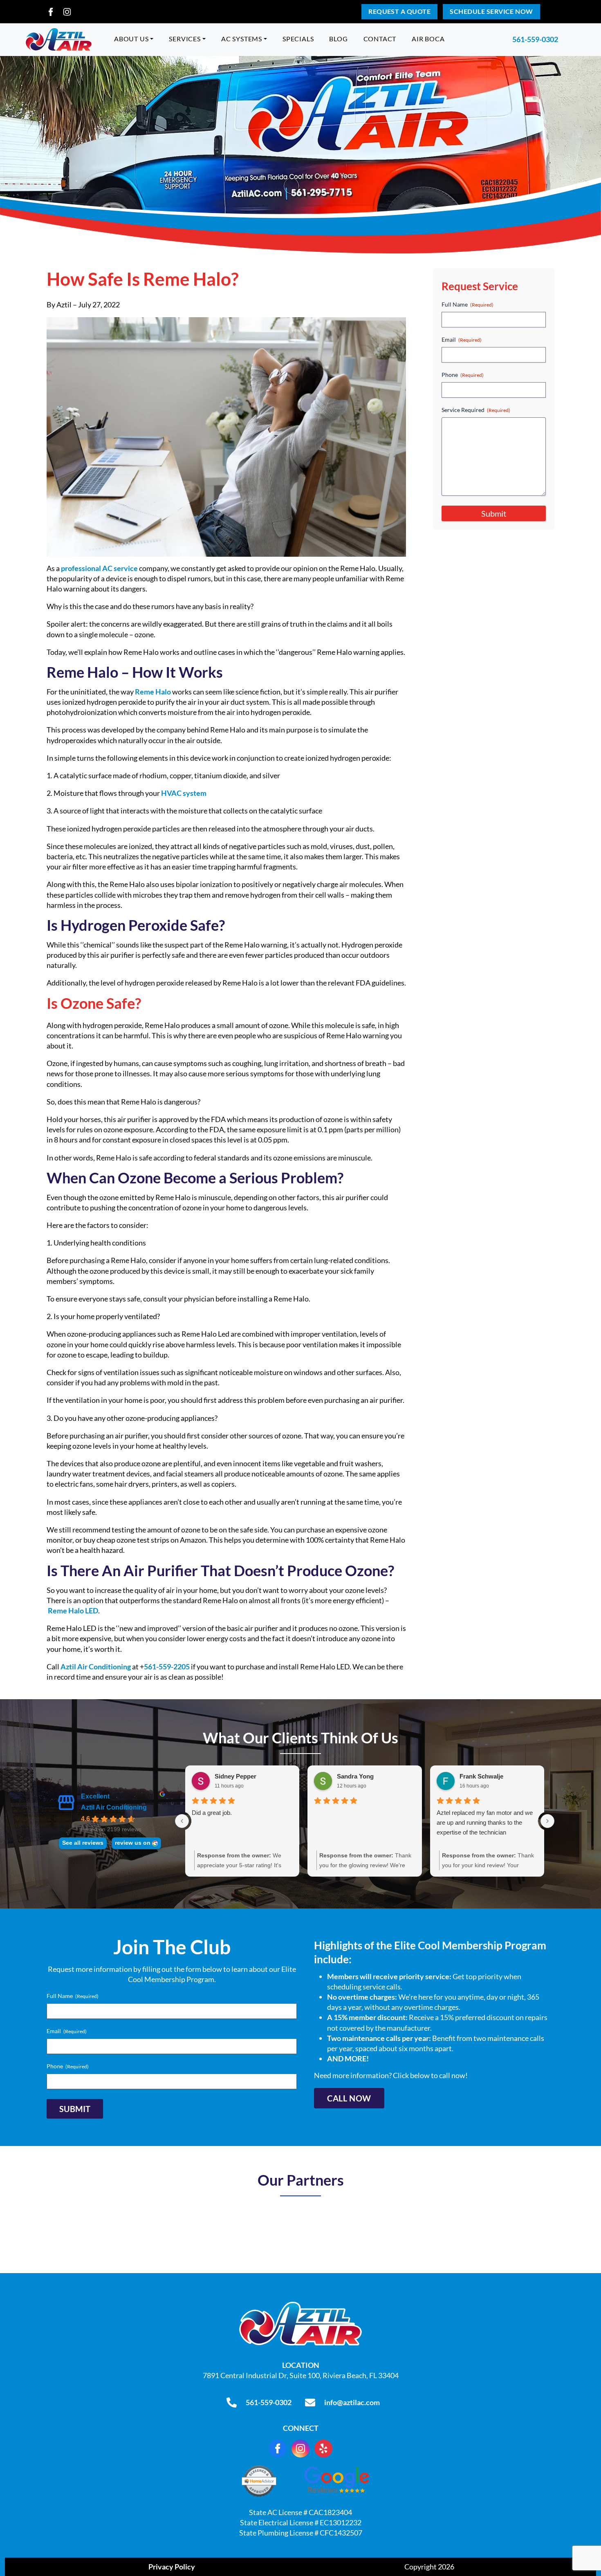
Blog (338, 39)
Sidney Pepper (235, 1776)
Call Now (349, 2099)
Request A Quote (399, 11)
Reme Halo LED (73, 1611)
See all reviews (83, 1843)
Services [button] (185, 39)
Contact (380, 39)
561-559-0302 (535, 39)
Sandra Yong (355, 1776)
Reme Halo (153, 692)
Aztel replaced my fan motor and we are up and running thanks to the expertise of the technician (485, 1822)
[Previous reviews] (182, 1821)
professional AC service (99, 568)
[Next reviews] (547, 1821)
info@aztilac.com (352, 2402)
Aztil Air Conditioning (96, 1667)
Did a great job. (212, 1813)
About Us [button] (131, 39)
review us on (133, 1843)
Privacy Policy (172, 2567)
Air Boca (428, 39)
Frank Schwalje (481, 1776)
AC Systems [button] (242, 39)
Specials (298, 39)
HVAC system (184, 793)
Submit (494, 513)
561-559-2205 (167, 1667)
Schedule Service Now (491, 11)
